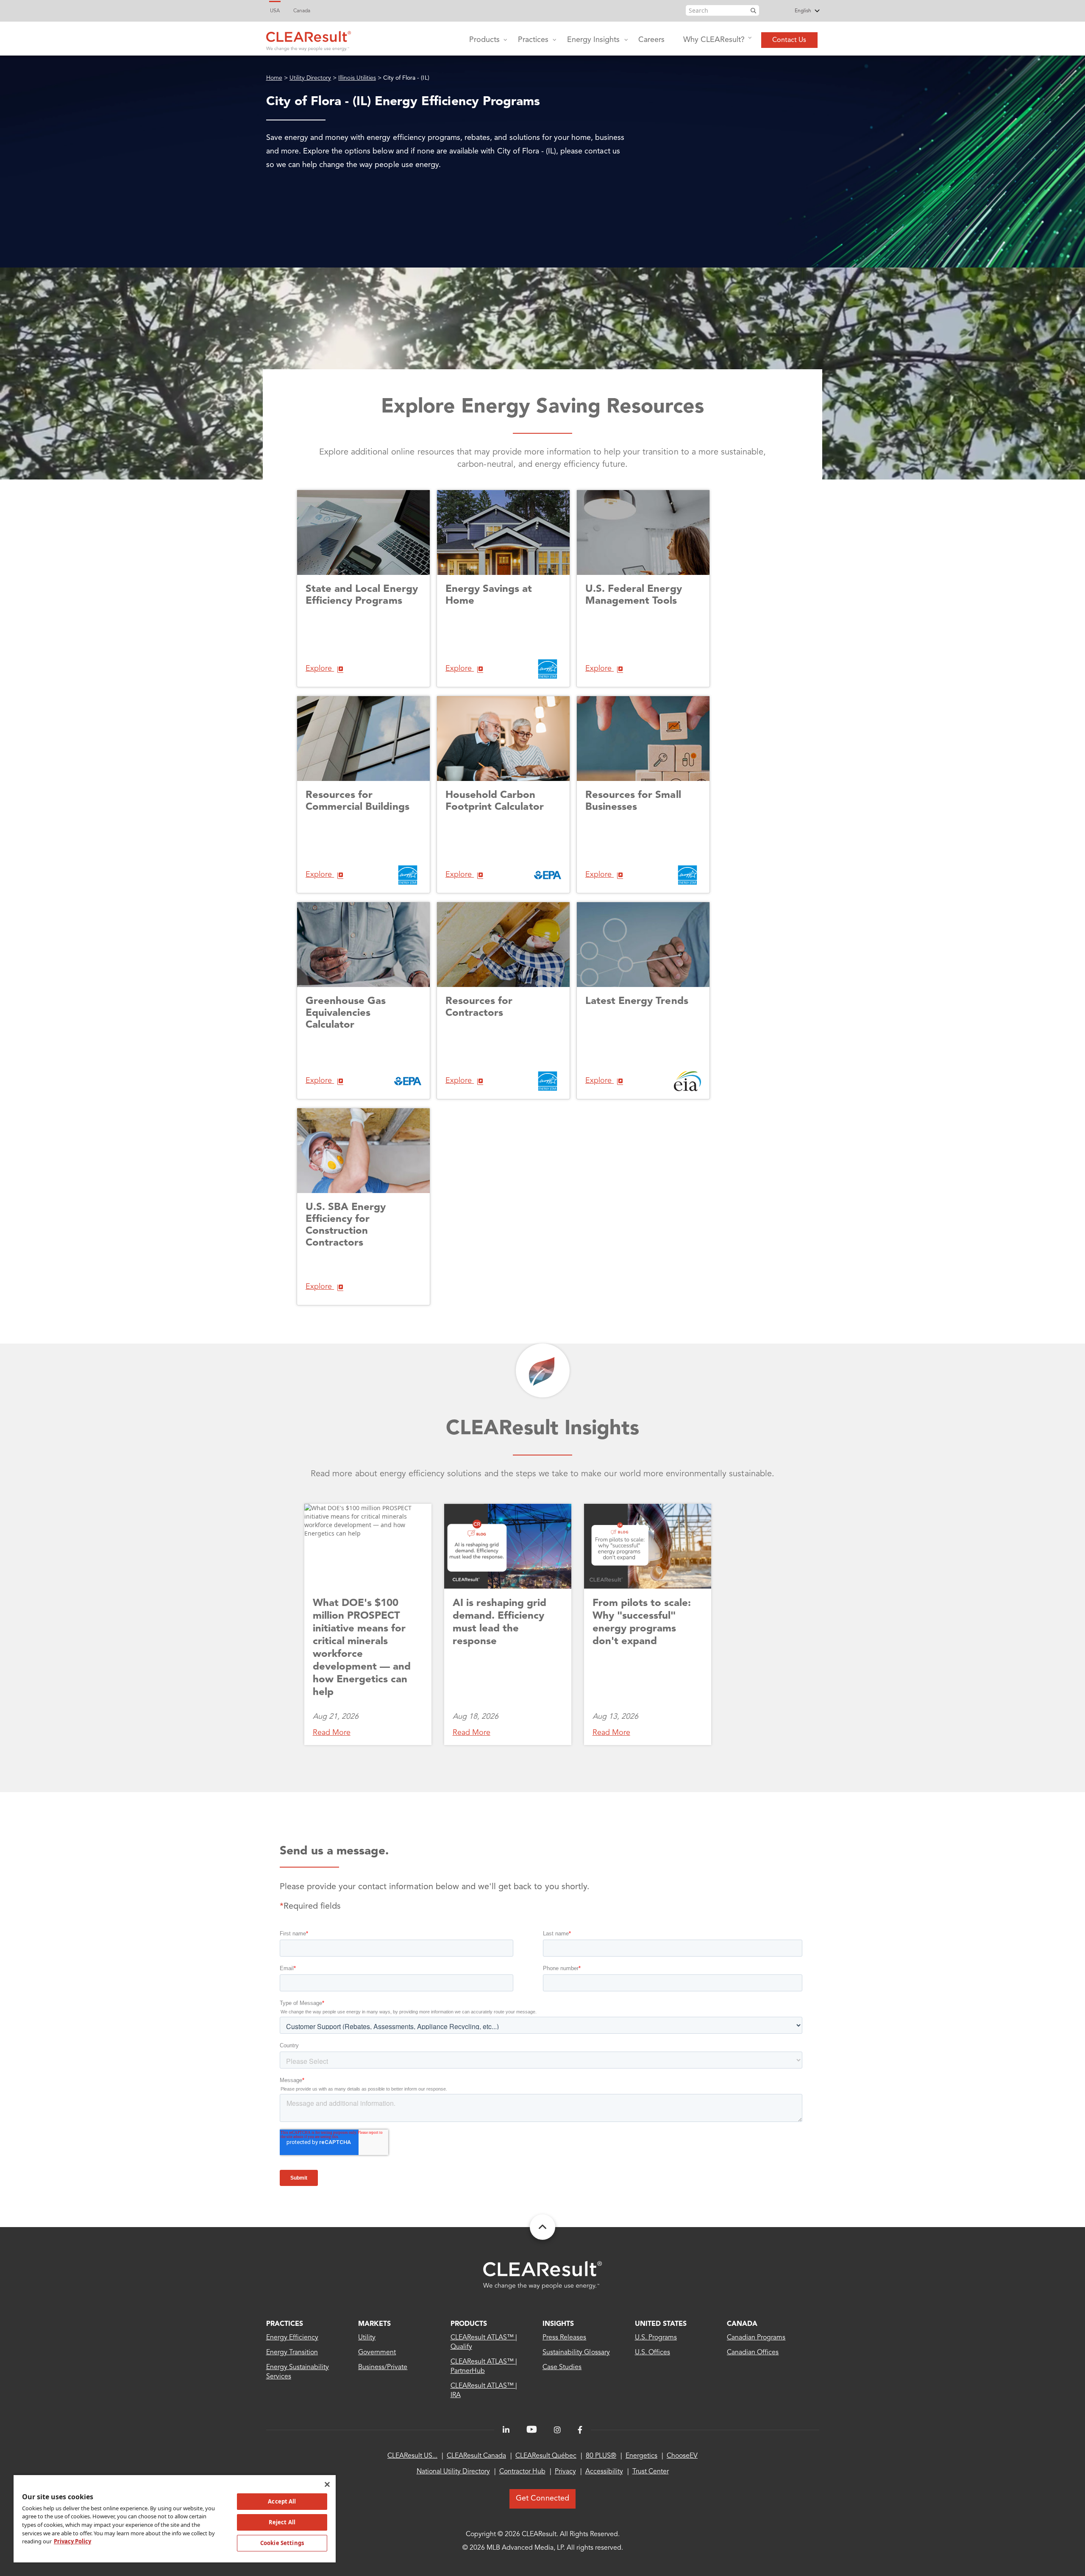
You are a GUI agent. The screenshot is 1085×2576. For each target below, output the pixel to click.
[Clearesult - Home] (542, 2275)
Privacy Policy (72, 2541)
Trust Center (651, 2472)
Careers (651, 40)
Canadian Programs (756, 2338)
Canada (302, 11)
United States (661, 2324)
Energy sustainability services (298, 2372)
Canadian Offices (753, 2353)
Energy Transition (292, 2353)
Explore (320, 669)
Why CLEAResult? (714, 40)
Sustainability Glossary (576, 2353)
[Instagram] (557, 2430)
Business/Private (383, 2367)
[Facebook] (580, 2430)
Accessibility (604, 2472)
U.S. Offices (652, 2353)
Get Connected (542, 2498)
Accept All (282, 2501)
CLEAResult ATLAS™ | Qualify (484, 2342)
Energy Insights (593, 40)
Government (377, 2353)
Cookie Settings (282, 2543)
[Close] (327, 2484)
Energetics (641, 2456)
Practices (533, 40)
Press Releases (564, 2338)
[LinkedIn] (506, 2430)
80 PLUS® (601, 2456)
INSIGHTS (558, 2324)
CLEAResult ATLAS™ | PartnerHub (484, 2367)
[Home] (309, 39)
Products (484, 40)
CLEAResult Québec (546, 2456)
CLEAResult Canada (476, 2456)
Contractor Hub (522, 2472)
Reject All (282, 2522)
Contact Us (789, 40)
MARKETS (374, 2324)
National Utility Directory (453, 2472)
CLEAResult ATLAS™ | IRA (484, 2391)
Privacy (565, 2472)
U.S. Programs (656, 2338)
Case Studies (562, 2367)
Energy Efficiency (292, 2338)
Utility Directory (310, 78)
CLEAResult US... (412, 2456)
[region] (175, 2518)
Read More (332, 1733)
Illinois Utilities (357, 78)
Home (274, 78)
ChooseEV (682, 2456)
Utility (367, 2338)
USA (275, 11)
